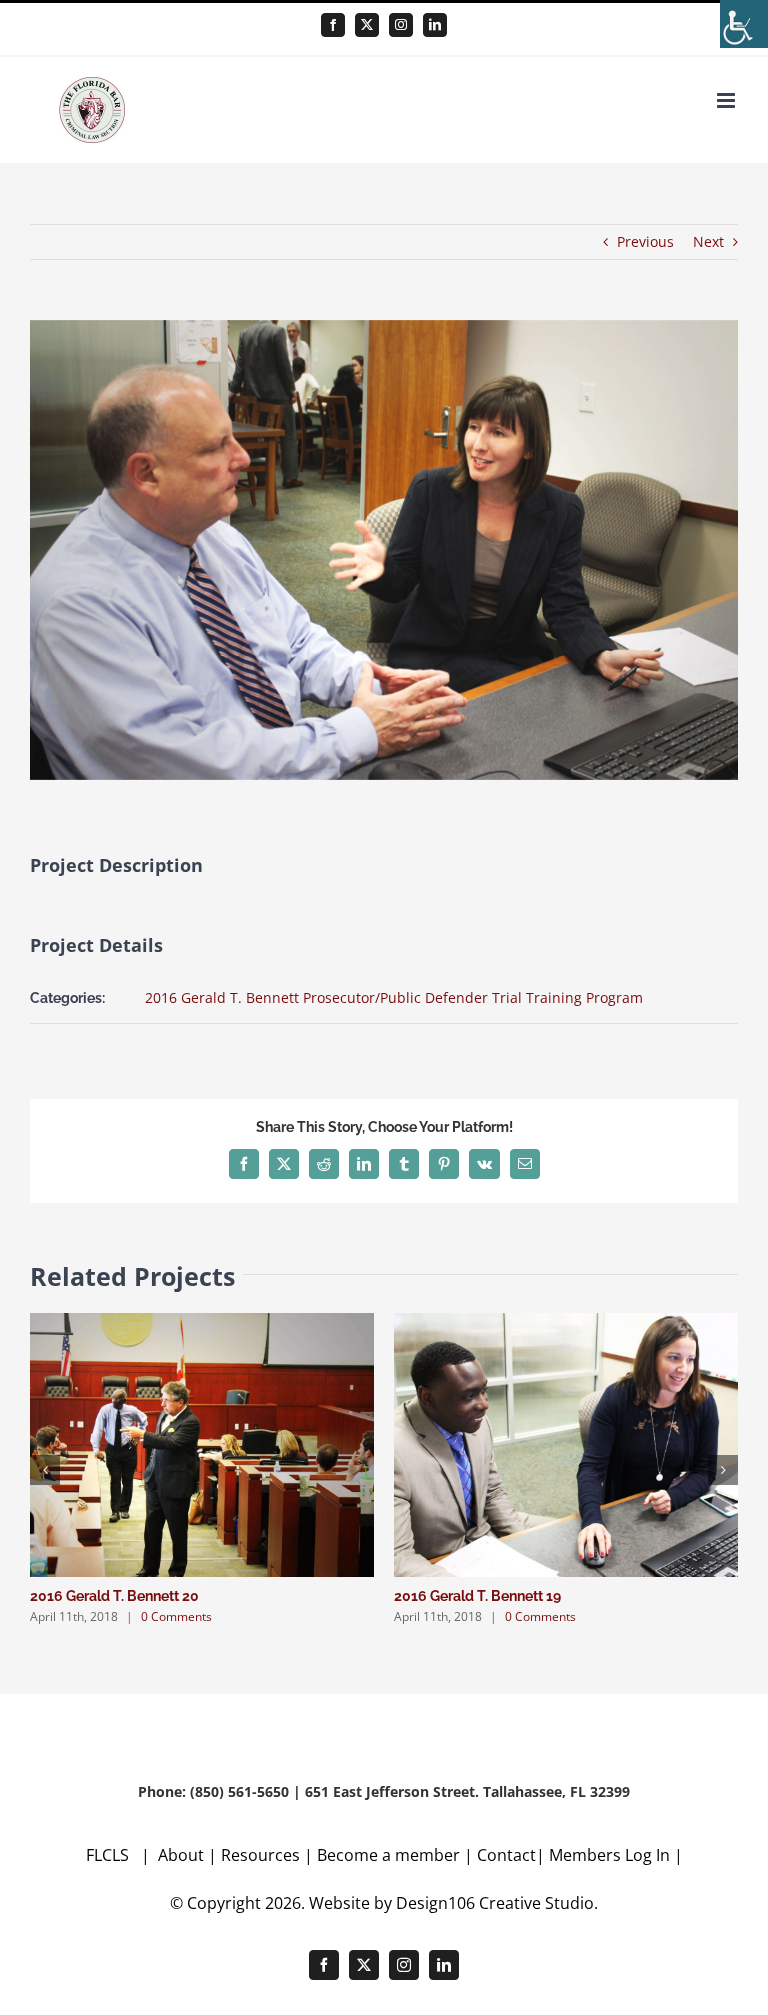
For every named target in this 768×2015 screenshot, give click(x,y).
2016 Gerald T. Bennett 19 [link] (477, 1596)
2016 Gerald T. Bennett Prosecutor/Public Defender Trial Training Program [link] (394, 997)
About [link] (183, 1855)
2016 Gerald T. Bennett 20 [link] (114, 1596)
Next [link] (708, 241)
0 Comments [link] (176, 1616)
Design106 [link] (435, 1903)
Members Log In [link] (609, 1855)
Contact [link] (506, 1855)
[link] (744, 24)
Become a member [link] (390, 1855)
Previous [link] (645, 241)
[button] (45, 1470)
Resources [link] (260, 1855)
